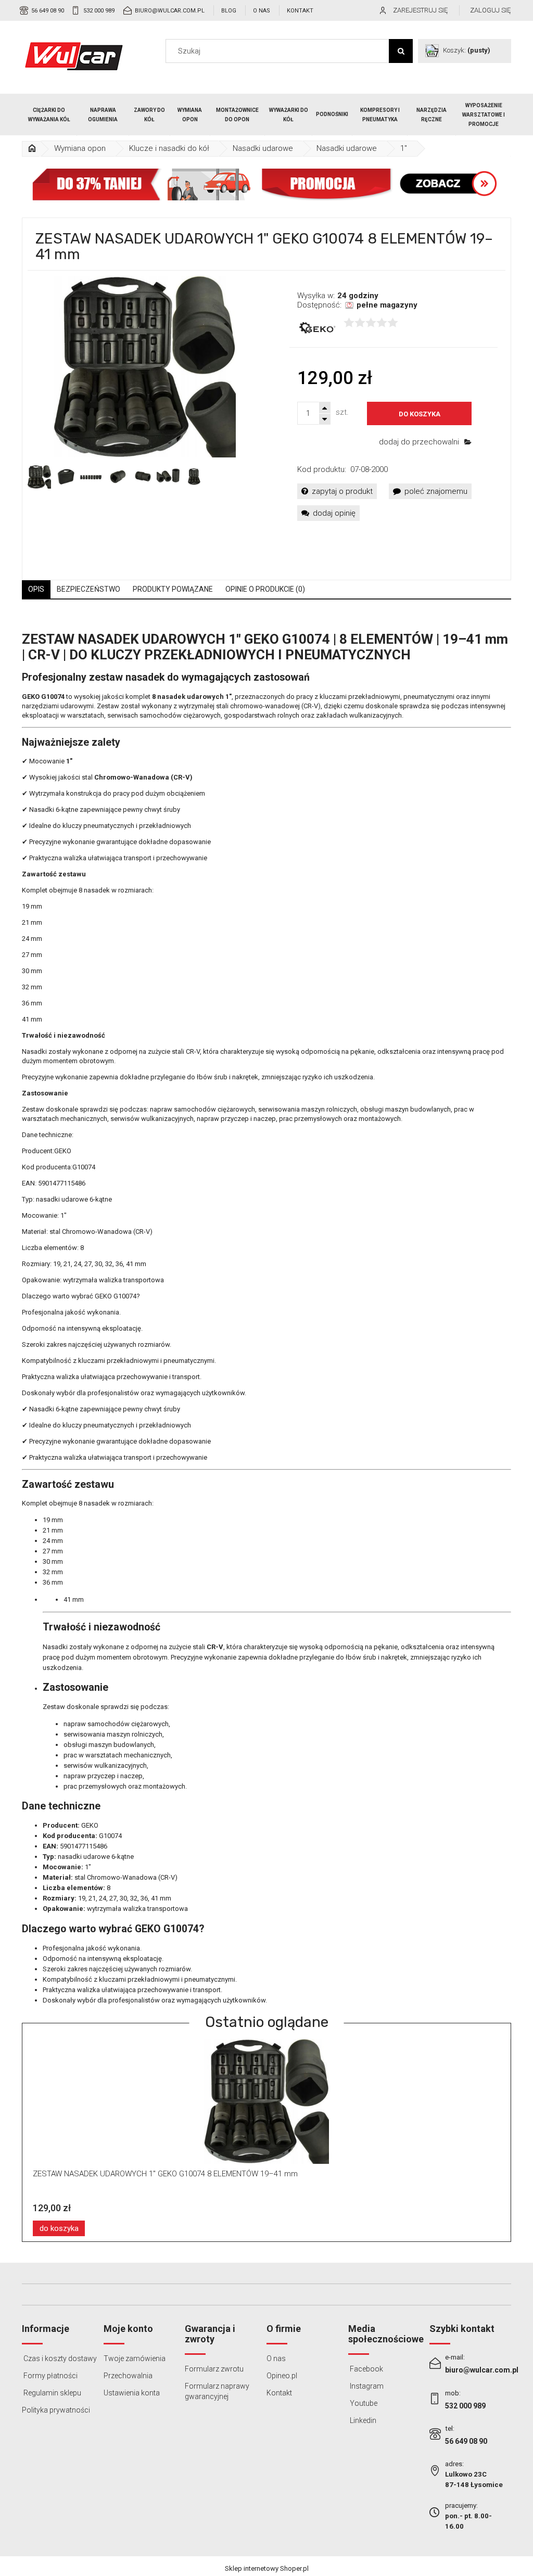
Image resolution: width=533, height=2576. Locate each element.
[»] (32, 149)
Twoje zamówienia (135, 2358)
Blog (229, 11)
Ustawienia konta (132, 2393)
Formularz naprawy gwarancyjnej (217, 2391)
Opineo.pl (282, 2376)
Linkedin (362, 2420)
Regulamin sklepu (52, 2393)
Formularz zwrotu (214, 2369)
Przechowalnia (128, 2376)
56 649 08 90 (48, 11)
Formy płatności (50, 2376)
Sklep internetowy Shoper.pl (267, 2568)
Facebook (366, 2369)
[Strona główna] (74, 56)
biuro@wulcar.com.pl (170, 11)
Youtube (363, 2403)
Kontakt (300, 11)
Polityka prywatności (56, 2410)
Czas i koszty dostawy (59, 2358)
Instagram (366, 2386)
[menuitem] (49, 115)
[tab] (36, 589)
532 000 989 (99, 11)
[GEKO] (316, 328)
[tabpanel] (266, 1309)
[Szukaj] (401, 51)
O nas (262, 11)
